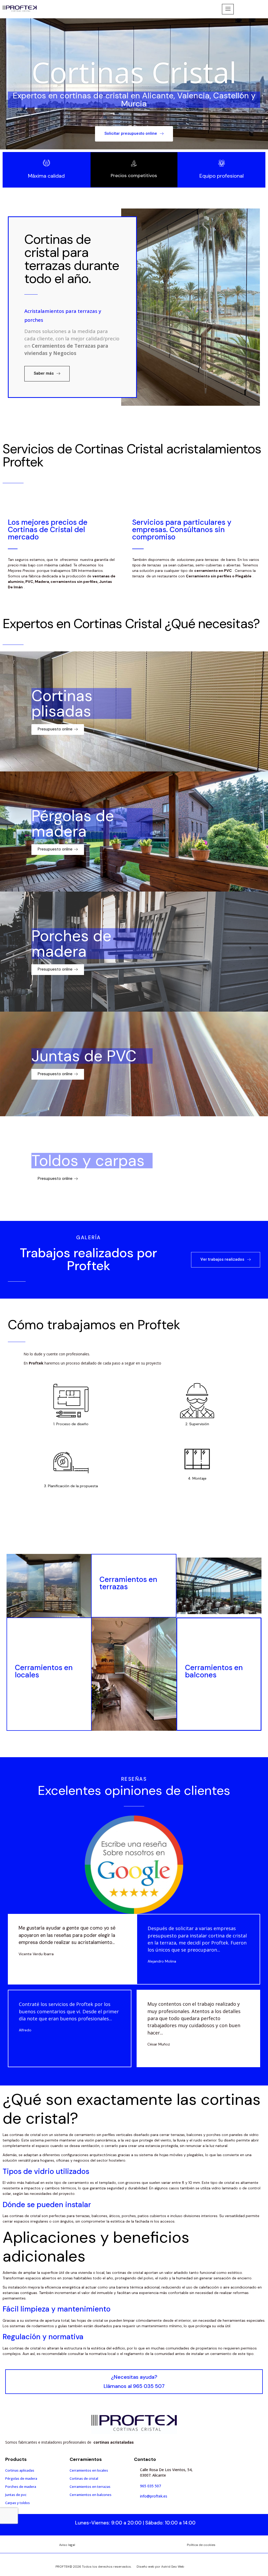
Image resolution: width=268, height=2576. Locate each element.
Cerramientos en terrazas (128, 1583)
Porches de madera (71, 944)
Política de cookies (201, 2545)
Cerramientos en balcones (214, 1671)
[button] (134, 134)
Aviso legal (67, 2545)
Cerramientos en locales (44, 1671)
